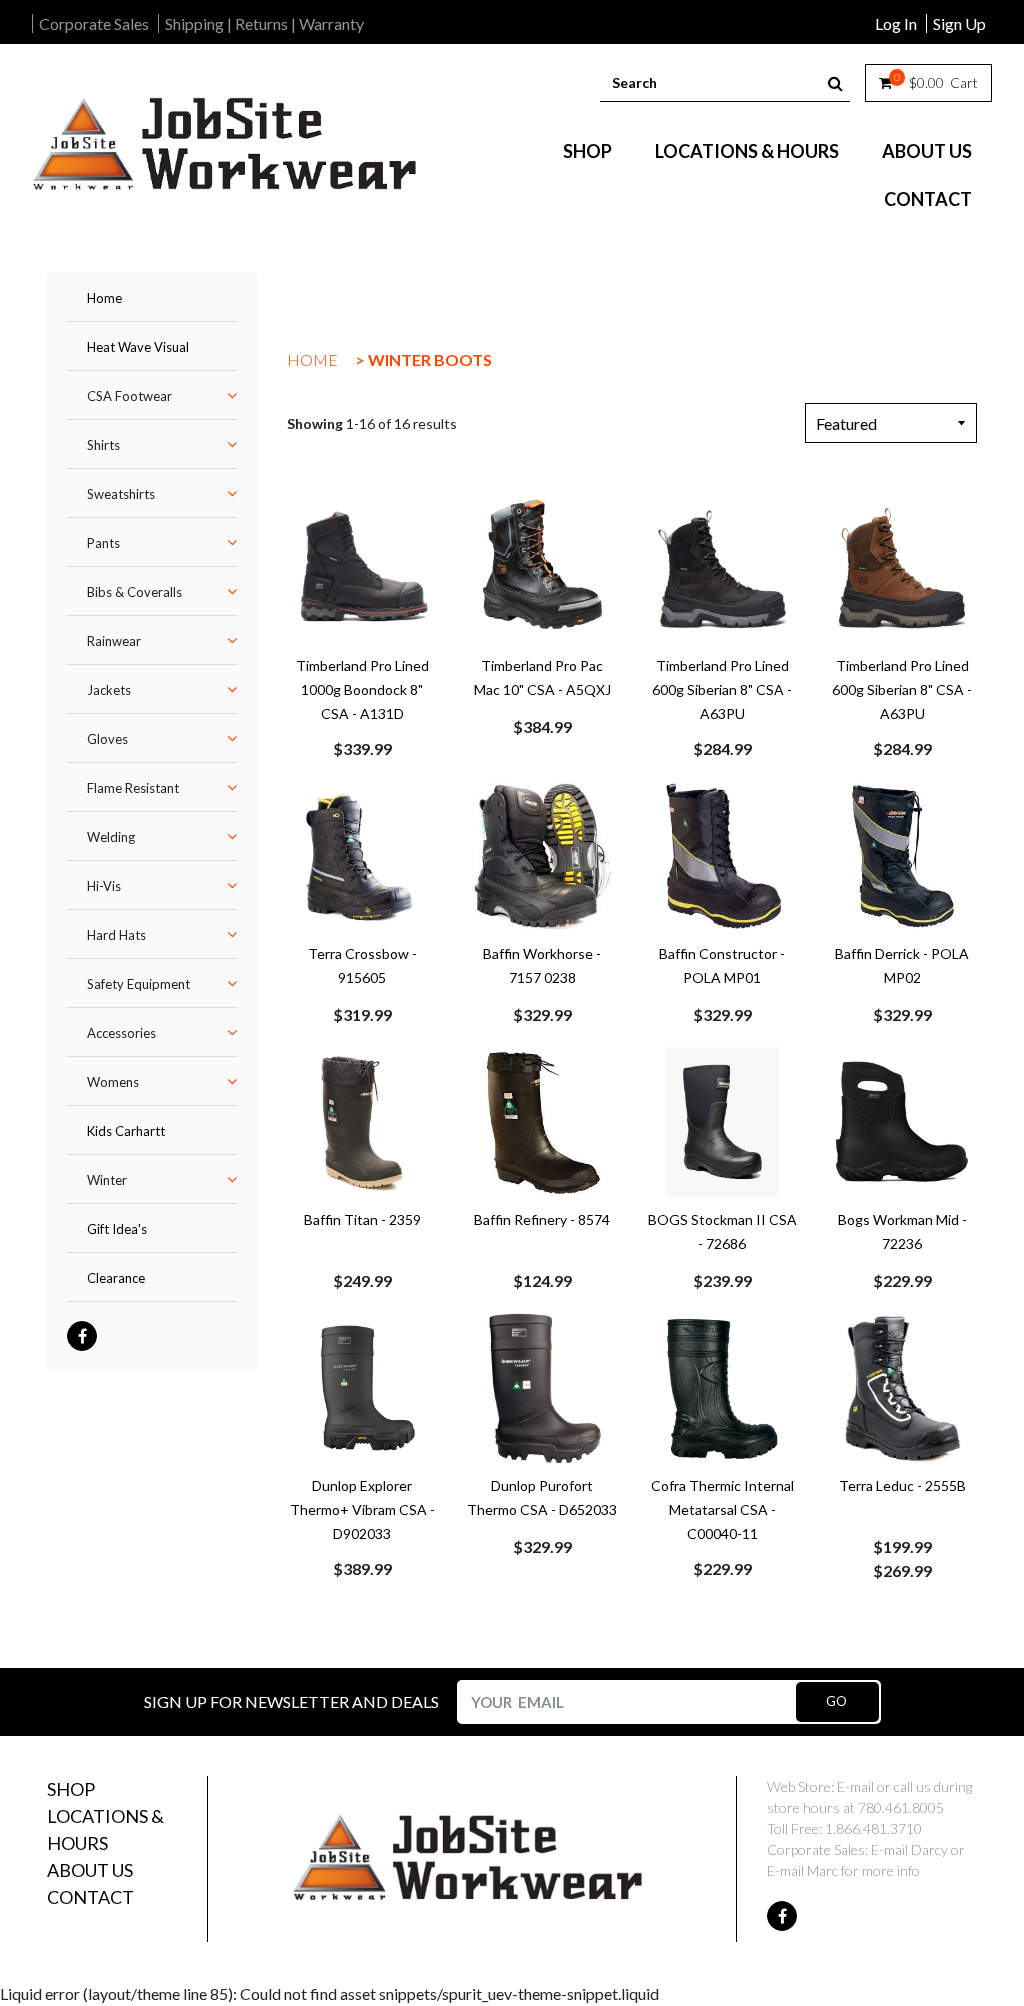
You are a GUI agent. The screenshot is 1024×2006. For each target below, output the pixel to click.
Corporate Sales (94, 23)
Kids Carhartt (126, 1131)
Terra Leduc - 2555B (902, 1485)
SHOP (587, 151)
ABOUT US (927, 151)
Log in (896, 23)
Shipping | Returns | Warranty (264, 23)
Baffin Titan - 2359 (362, 1219)
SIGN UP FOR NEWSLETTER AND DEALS (291, 1701)
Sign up (959, 23)
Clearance (116, 1278)
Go (837, 1701)
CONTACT (928, 199)
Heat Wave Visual (138, 347)
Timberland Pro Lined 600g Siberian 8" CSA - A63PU (722, 689)
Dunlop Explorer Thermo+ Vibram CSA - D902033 (362, 1509)
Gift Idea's (117, 1229)
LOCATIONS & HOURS (747, 151)
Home (104, 298)
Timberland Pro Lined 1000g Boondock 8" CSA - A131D (362, 689)
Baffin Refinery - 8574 (542, 1219)
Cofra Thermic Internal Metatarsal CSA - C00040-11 (722, 1509)
